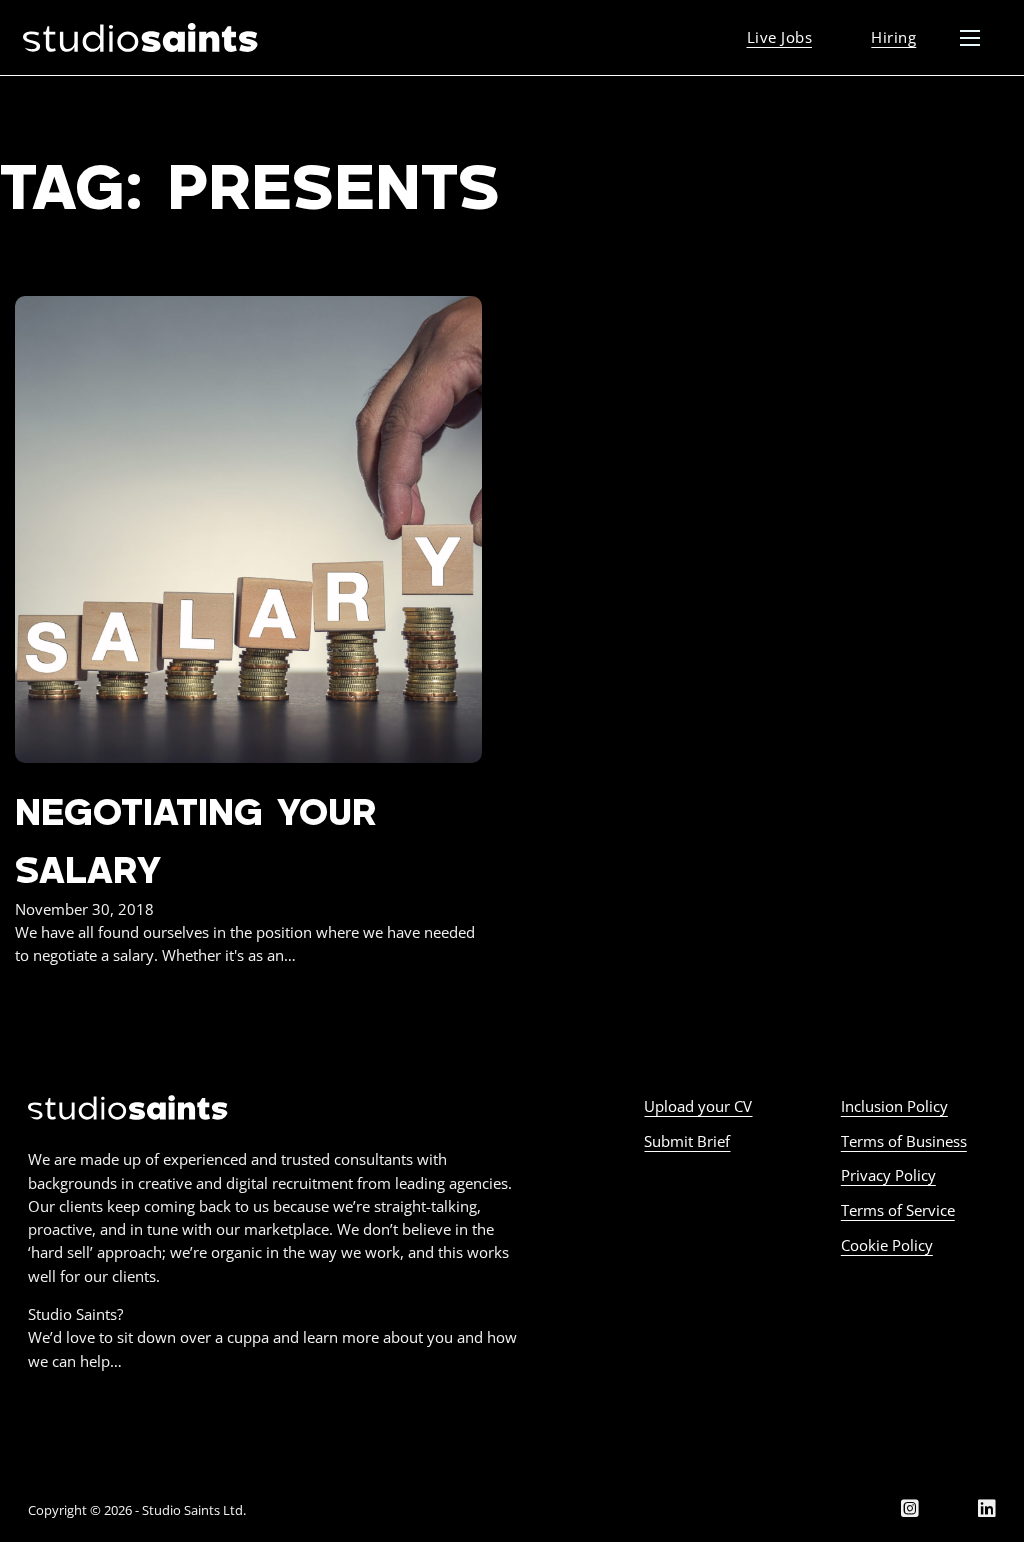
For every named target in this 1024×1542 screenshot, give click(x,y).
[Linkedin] (987, 1510)
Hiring (893, 37)
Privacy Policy (888, 1175)
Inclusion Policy (894, 1106)
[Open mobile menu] (970, 38)
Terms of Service (898, 1210)
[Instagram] (910, 1510)
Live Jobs (780, 37)
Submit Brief (687, 1141)
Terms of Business (904, 1141)
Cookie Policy (887, 1245)
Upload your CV (698, 1106)
